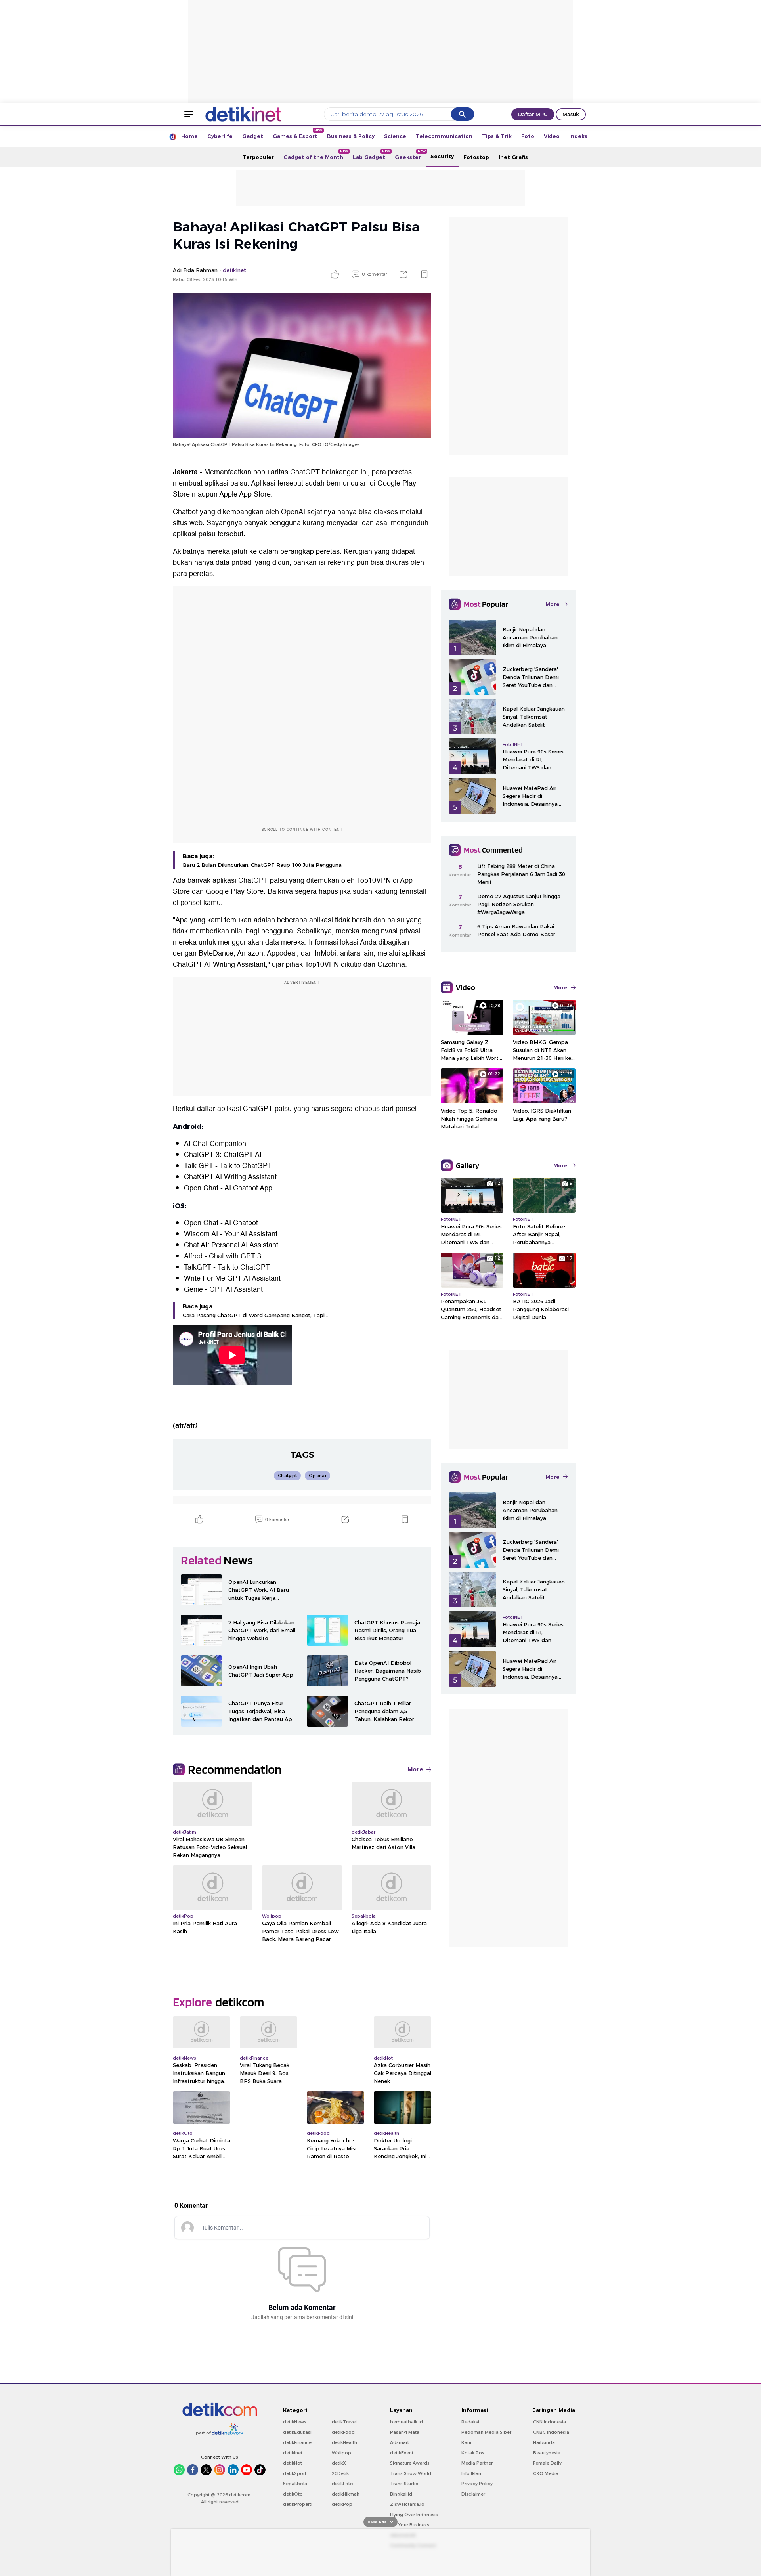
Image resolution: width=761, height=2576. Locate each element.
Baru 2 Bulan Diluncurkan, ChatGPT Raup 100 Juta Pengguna (262, 865)
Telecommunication (444, 136)
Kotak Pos (473, 2453)
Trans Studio (404, 2484)
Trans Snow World (411, 2473)
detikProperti (298, 2504)
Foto (528, 136)
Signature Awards (410, 2463)
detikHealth (344, 2442)
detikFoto (342, 2484)
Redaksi (470, 2422)
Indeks (578, 136)
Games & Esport (297, 134)
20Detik (340, 2473)
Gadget (253, 136)
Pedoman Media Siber (486, 2432)
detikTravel (344, 2422)
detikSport (295, 2473)
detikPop (342, 2504)
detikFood (343, 2432)
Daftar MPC (533, 114)
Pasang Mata (405, 2432)
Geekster (410, 155)
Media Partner (477, 2463)
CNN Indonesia (550, 2422)
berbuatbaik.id (406, 2422)
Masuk (571, 114)
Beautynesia (547, 2453)
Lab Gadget (371, 155)
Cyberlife (220, 136)
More (415, 1769)
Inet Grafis (513, 157)
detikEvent (402, 2453)
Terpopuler (258, 157)
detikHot (293, 2463)
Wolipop (341, 2453)
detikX (339, 2463)
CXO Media (546, 2473)
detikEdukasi (297, 2432)
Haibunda (544, 2442)
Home (189, 136)
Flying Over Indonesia (414, 2515)
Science (395, 136)
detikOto (293, 2494)
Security (442, 156)
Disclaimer (473, 2494)
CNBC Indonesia (551, 2432)
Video (552, 136)
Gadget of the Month (316, 155)
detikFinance (297, 2442)
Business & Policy (351, 136)
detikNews (295, 2422)
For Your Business (410, 2525)
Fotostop (476, 157)
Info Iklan (471, 2473)
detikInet (293, 2453)
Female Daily (547, 2463)
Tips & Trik (497, 136)
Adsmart (400, 2442)
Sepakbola (295, 2484)
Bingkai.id (401, 2494)
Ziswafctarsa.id (407, 2504)
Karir (467, 2442)
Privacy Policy (477, 2484)
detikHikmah (346, 2494)
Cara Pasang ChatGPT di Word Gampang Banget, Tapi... (255, 1315)
